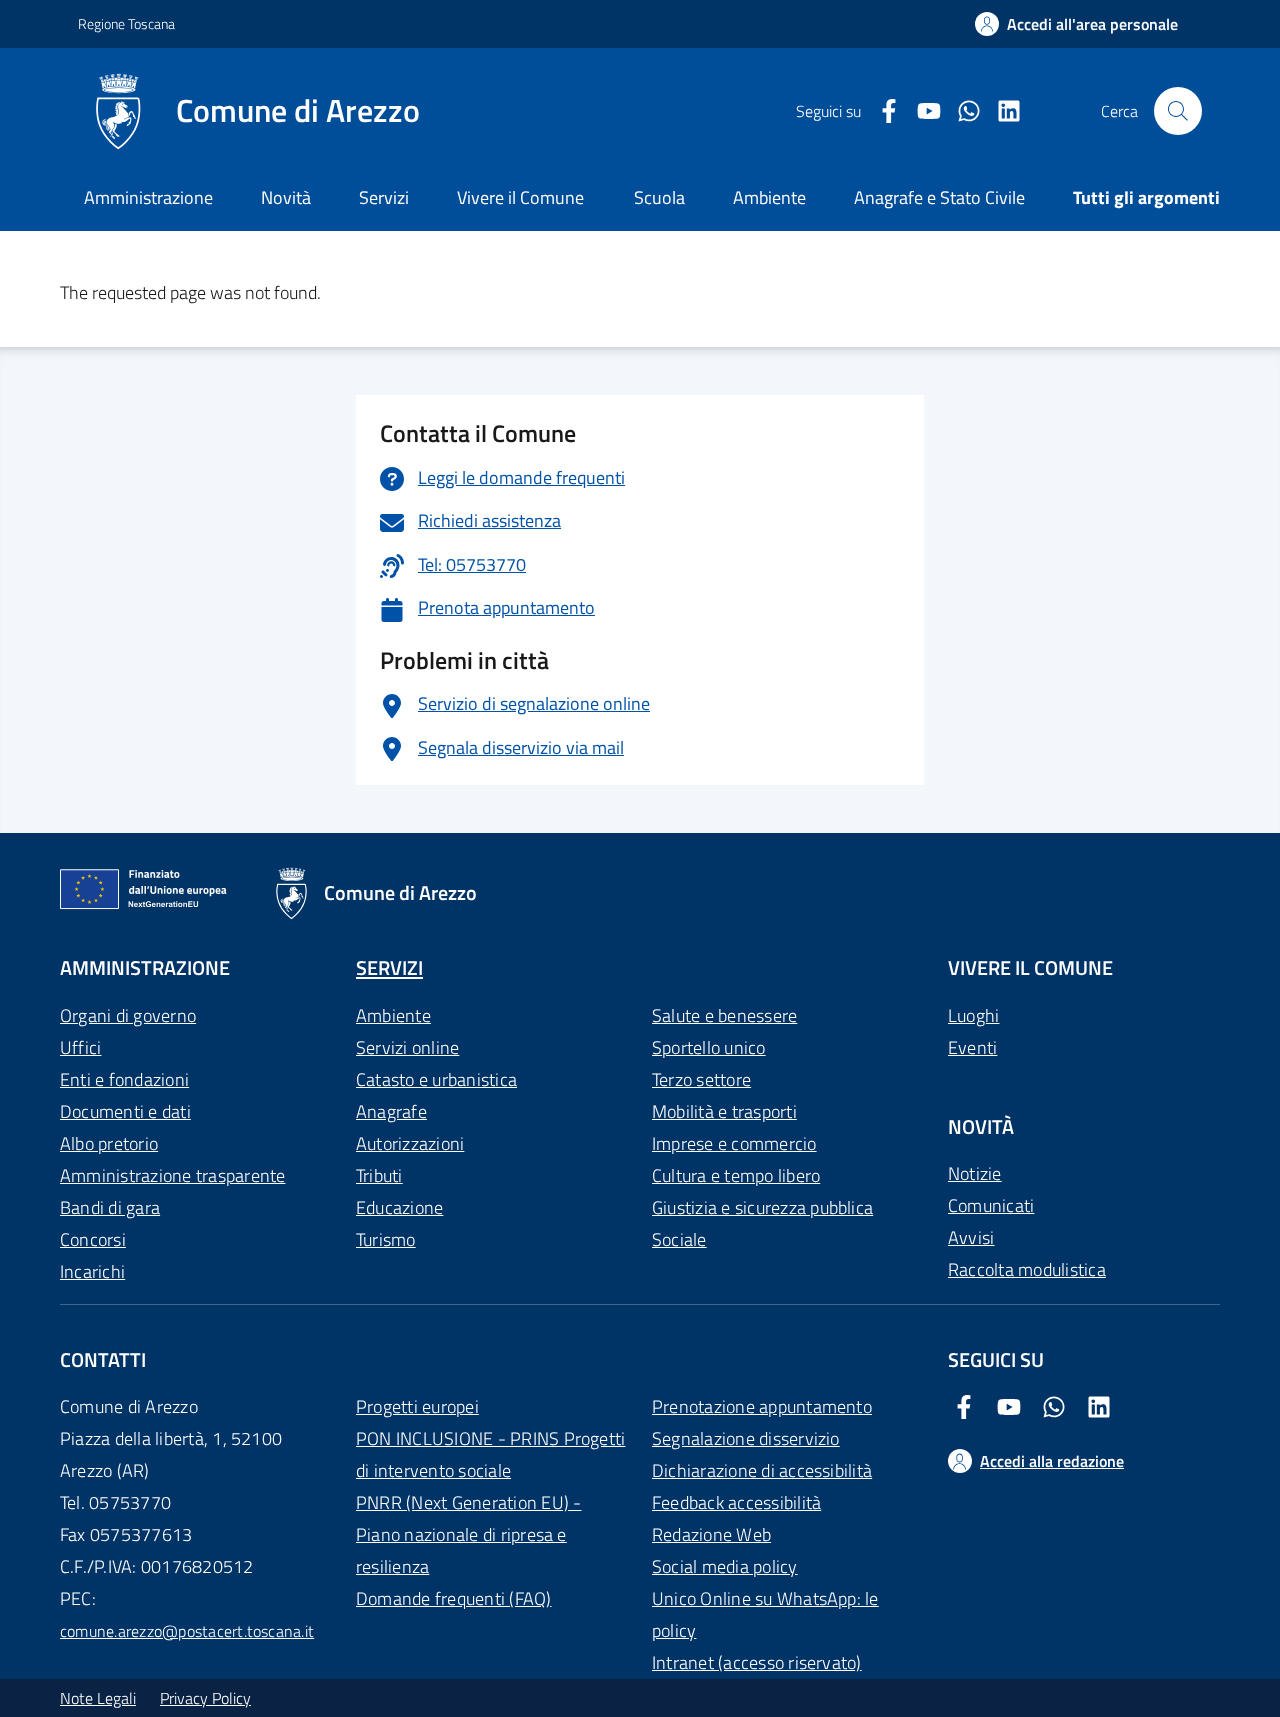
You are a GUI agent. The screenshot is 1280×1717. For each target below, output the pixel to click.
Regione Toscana (126, 23)
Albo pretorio (109, 1143)
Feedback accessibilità (736, 1502)
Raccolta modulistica (1027, 1269)
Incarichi (92, 1271)
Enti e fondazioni (124, 1079)
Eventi (972, 1047)
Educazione (399, 1207)
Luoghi (973, 1015)
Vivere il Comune (520, 197)
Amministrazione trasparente (172, 1175)
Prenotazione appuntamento (762, 1406)
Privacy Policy (205, 1698)
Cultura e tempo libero (736, 1175)
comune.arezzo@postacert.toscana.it (187, 1631)
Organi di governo (128, 1015)
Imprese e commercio (734, 1143)
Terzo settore (701, 1079)
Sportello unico (709, 1047)
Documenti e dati (125, 1111)
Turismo (386, 1239)
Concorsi (93, 1239)
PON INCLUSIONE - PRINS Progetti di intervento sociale (490, 1454)
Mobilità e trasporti (724, 1111)
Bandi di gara (110, 1207)
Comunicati (991, 1205)
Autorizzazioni (410, 1143)
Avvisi (971, 1237)
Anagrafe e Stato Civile (939, 197)
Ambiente (393, 1015)
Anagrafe (391, 1111)
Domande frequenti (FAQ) (454, 1598)
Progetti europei (417, 1406)
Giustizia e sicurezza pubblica (762, 1207)
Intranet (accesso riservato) (757, 1662)
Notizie (975, 1173)
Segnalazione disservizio (746, 1438)
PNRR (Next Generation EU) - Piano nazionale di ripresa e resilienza (468, 1534)
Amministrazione (148, 197)
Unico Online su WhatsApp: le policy (765, 1614)
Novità (286, 197)
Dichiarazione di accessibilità (762, 1470)
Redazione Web (711, 1534)
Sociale (679, 1239)
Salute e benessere (724, 1015)
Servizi (384, 197)
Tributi (379, 1175)
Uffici (80, 1047)
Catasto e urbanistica (436, 1079)
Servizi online (407, 1047)
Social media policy (725, 1566)
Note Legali (98, 1698)
